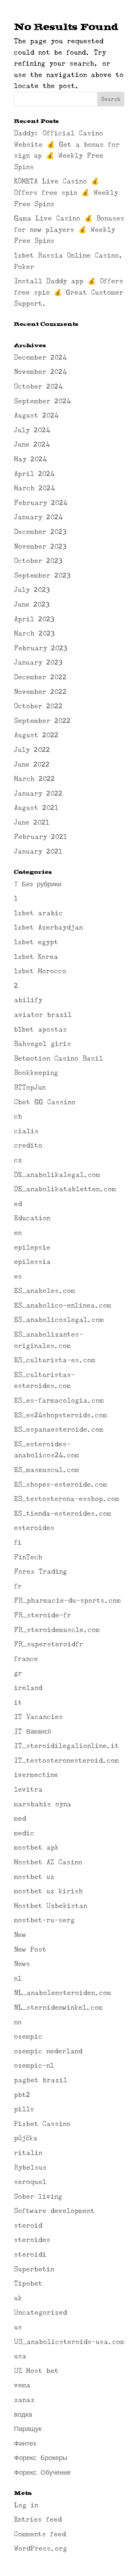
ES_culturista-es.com (55, 1360)
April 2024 (34, 474)
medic (24, 1833)
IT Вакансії (33, 1732)
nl (18, 1979)
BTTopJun (30, 1087)
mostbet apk (36, 1847)
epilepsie (32, 1247)
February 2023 (40, 648)
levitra (28, 1790)
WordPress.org (40, 2548)
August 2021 (36, 808)
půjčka (26, 2138)
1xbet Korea (36, 957)
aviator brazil (43, 1015)
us (18, 2327)
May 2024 (30, 459)
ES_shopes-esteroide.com (61, 1485)
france (26, 1659)
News (22, 1964)
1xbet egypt (36, 942)
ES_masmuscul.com (47, 1470)
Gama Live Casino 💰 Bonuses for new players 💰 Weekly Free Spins (69, 230)
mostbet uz (34, 1877)
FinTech (28, 1557)
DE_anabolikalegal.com (57, 1175)
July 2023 (32, 590)
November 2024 (40, 372)
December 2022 (40, 677)
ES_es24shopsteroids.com (61, 1415)
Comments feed (40, 2534)
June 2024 (32, 444)
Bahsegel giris (43, 1044)
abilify (28, 1000)
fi (18, 1543)
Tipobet (28, 2283)
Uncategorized (40, 2312)
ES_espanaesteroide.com (59, 1429)
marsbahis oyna (43, 1804)
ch (18, 1116)
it (18, 1703)
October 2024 (38, 386)
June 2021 (32, 822)
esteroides (34, 1528)
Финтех (25, 2444)
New (20, 1935)
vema (22, 2385)
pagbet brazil (41, 2080)
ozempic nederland (48, 2051)
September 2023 (42, 575)
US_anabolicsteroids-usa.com (69, 2342)
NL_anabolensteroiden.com (63, 1993)
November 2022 (40, 692)
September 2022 (42, 721)
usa (20, 2356)
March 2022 (34, 779)
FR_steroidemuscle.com (57, 1630)
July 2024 (32, 430)
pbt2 (22, 2095)
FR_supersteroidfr (49, 1644)
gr (18, 1673)
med (20, 1819)
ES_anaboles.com (45, 1291)
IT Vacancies (38, 1717)
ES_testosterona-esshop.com (67, 1499)
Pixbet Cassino (42, 2124)
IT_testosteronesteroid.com (66, 1761)
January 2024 (38, 517)
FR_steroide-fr (43, 1615)
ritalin (28, 2153)
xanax (24, 2400)
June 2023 (32, 604)
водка (23, 2415)
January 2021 (38, 851)
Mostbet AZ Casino (48, 1862)
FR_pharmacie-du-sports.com (67, 1601)
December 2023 (40, 532)
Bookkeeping (36, 1073)
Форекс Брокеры (41, 2458)
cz (18, 1160)
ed (18, 1204)
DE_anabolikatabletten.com (65, 1189)
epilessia (32, 1262)
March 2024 (34, 488)
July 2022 (32, 750)
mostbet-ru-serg (44, 1920)
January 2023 (38, 662)
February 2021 (40, 837)
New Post (30, 1950)
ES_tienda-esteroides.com (63, 1514)
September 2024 (42, 401)
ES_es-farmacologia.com (59, 1400)
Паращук (28, 2429)
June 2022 (32, 764)
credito (28, 1145)
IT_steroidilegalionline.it (66, 1746)
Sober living (38, 2197)
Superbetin (34, 2269)
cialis (26, 1131)
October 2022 (38, 706)
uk (18, 2298)
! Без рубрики (38, 884)
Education (32, 1218)
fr (18, 1586)
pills (24, 2109)
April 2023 (34, 619)
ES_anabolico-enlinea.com (63, 1305)
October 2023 (38, 561)
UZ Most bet (36, 2371)
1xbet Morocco (40, 971)
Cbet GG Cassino (45, 1102)
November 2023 (40, 546)
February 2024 (41, 503)
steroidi (30, 2255)
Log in (26, 2505)
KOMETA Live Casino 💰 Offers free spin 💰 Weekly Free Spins (66, 192)
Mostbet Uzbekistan (51, 1906)
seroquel (30, 2182)
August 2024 (36, 415)
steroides (32, 2240)
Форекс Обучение (42, 2473)
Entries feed (38, 2519)
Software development (54, 2211)
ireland (28, 1688)
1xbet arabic (38, 913)
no (18, 2022)
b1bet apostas (40, 1029)
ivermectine (36, 1775)
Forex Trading (40, 1572)
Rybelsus (30, 2168)
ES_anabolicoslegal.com (59, 1320)
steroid (28, 2226)
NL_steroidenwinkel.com (58, 2008)
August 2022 (36, 735)
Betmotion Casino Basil (59, 1058)
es (18, 1276)
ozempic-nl (34, 2065)
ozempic (28, 2037)
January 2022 (38, 793)
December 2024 (40, 357)
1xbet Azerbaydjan (48, 927)
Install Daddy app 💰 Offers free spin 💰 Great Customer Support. (69, 292)
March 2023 (34, 633)
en (18, 1233)
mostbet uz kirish (48, 1891)
